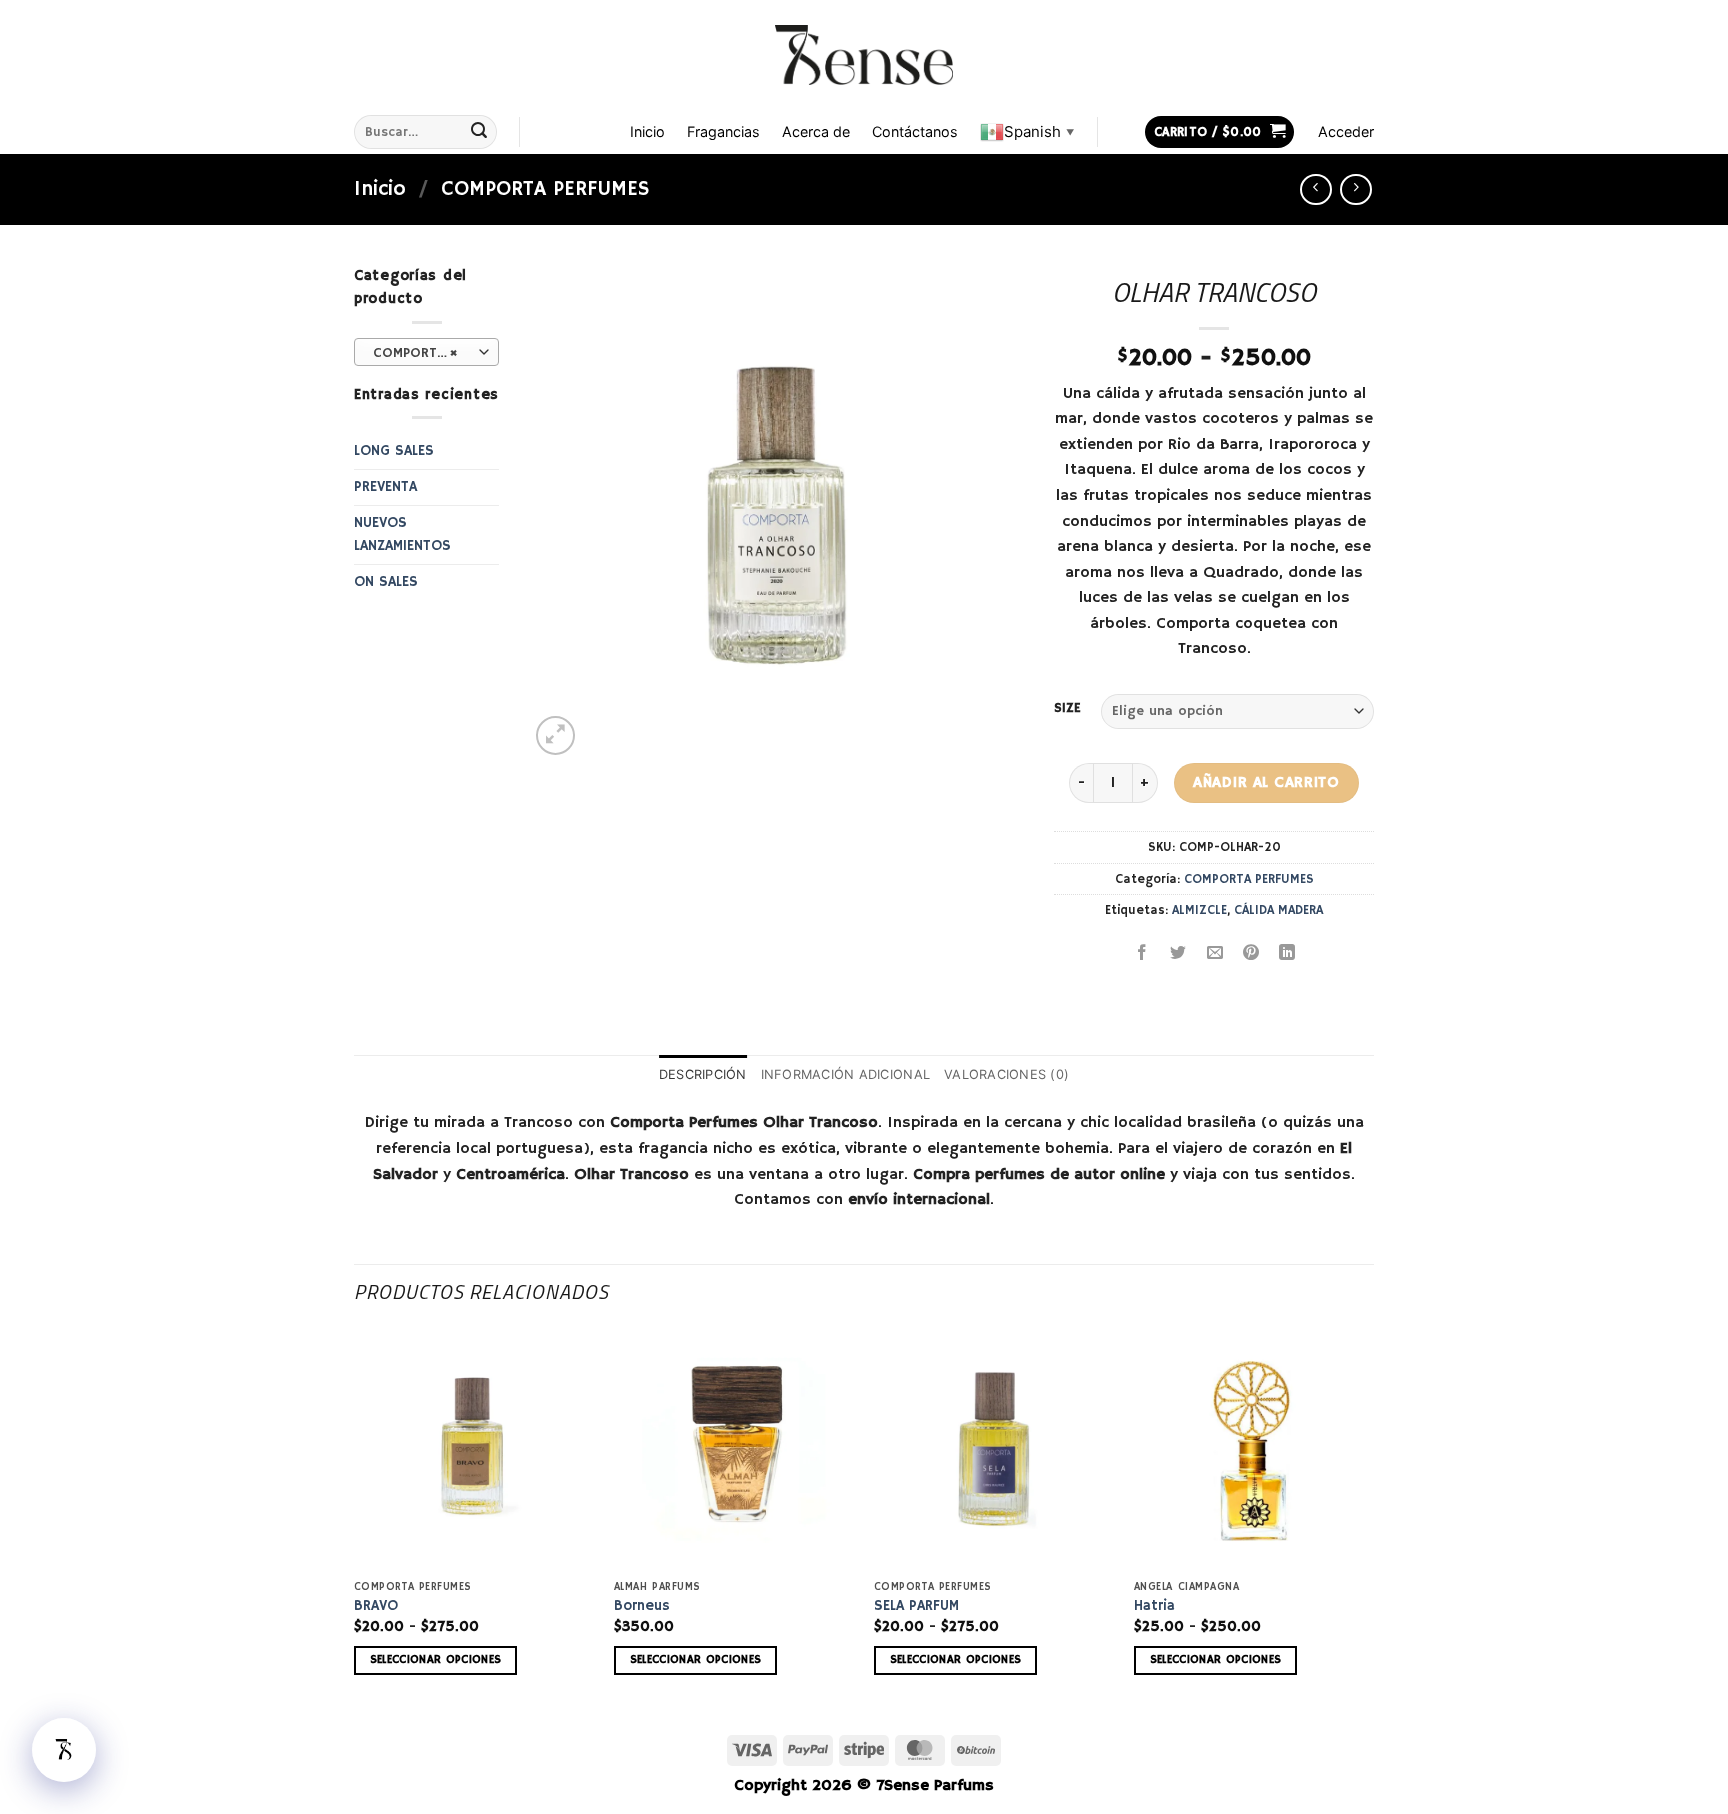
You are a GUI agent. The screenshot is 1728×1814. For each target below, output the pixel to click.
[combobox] (426, 352)
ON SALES (386, 582)
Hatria (1154, 1606)
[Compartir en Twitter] (1178, 955)
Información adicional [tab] (845, 1074)
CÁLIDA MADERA (1278, 910)
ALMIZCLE (1199, 910)
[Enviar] (479, 132)
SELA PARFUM (916, 1606)
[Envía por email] (1214, 955)
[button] (1220, 132)
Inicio (647, 131)
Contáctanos (915, 131)
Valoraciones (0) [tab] (1006, 1074)
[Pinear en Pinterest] (1250, 955)
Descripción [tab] (703, 1074)
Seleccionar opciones (436, 1660)
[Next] (1373, 1519)
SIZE (1067, 709)
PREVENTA (385, 487)
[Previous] (355, 1519)
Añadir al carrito (1266, 782)
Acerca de (816, 131)
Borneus (642, 1606)
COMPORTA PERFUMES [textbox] (425, 353)
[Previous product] (1355, 189)
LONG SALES (394, 451)
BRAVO (376, 1606)
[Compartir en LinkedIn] (1287, 955)
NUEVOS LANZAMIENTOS (402, 534)
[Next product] (1315, 189)
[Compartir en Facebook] (1142, 955)
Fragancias (723, 131)
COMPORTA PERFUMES (545, 189)
